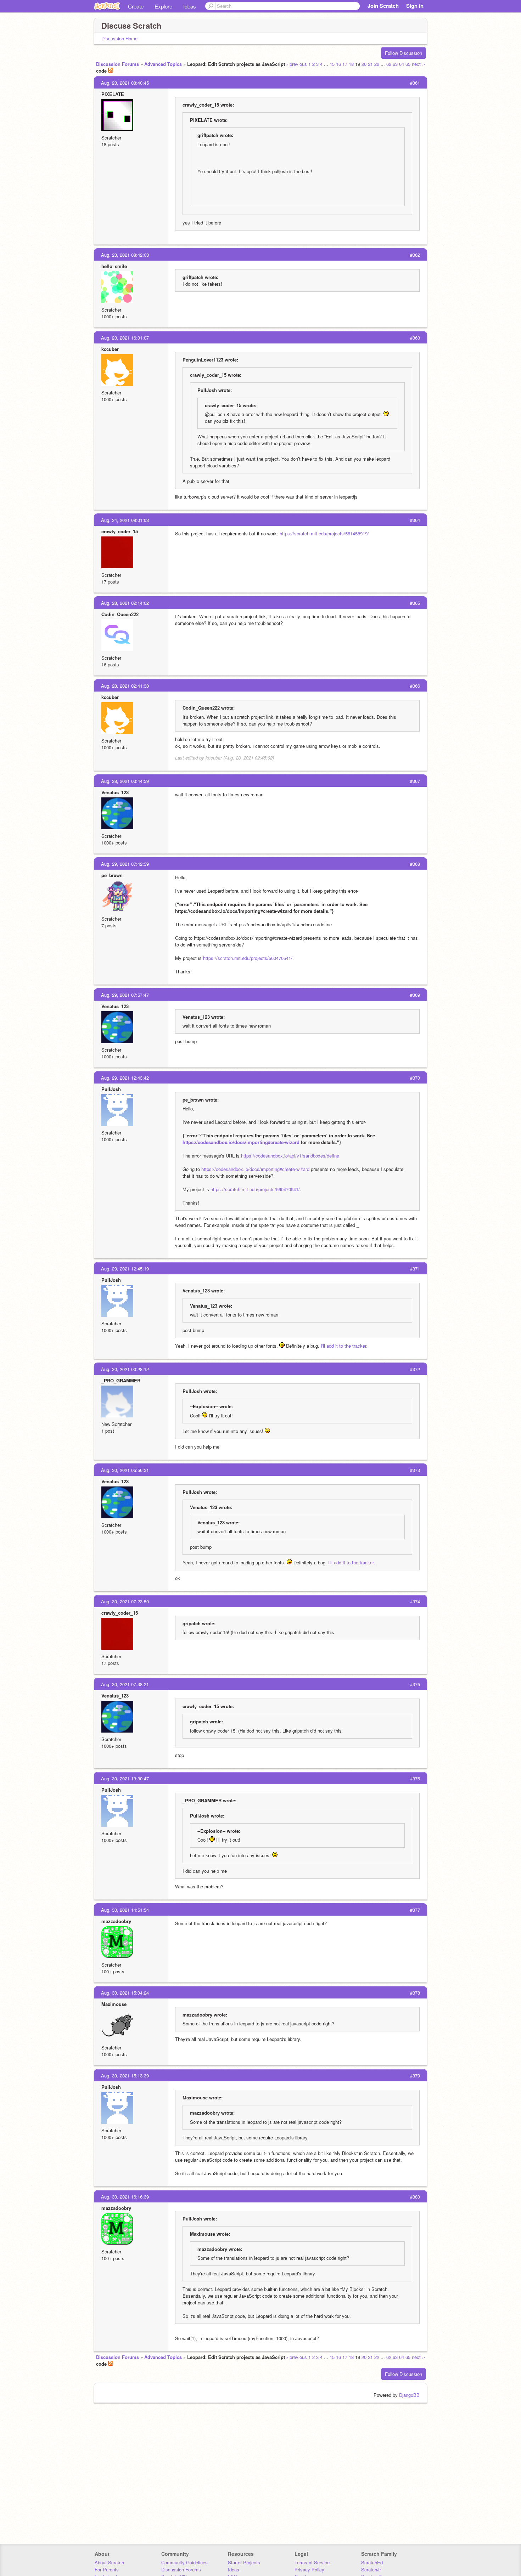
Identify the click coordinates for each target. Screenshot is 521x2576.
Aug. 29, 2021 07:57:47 (125, 995)
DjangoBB (409, 2395)
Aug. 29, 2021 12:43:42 (125, 1078)
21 (370, 64)
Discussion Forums (117, 64)
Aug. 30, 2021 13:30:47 (125, 1778)
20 (364, 64)
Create (136, 6)
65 (408, 64)
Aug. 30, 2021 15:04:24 (125, 1993)
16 (338, 64)
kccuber (110, 349)
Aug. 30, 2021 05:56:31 (125, 1470)
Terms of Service (312, 2562)
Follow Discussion (404, 53)
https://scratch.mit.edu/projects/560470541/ (248, 958)
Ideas (190, 6)
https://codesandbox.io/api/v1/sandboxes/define (290, 1156)
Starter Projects (244, 2562)
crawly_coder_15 (120, 531)
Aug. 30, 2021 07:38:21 (125, 1684)
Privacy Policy (309, 2569)
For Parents (107, 2569)
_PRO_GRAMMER (121, 1380)
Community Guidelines (184, 2562)
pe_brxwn (112, 875)
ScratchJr (371, 2569)
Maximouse (114, 2004)
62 (389, 64)
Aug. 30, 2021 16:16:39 (125, 2197)
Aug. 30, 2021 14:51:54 (125, 1910)
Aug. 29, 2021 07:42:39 (125, 864)
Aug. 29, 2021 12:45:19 (125, 1269)
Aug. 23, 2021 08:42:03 (125, 255)
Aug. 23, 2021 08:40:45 (125, 83)
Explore (163, 6)
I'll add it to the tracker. (344, 1346)
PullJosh (111, 1089)
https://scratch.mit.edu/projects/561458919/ (324, 533)
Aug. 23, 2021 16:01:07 (125, 338)
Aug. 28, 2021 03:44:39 (125, 781)
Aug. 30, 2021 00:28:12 (125, 1369)
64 (402, 64)
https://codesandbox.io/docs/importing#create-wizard (241, 1142)
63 (395, 64)
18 (351, 64)
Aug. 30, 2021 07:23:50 (125, 1601)
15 (332, 64)
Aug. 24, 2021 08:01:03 (125, 520)
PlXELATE (113, 94)
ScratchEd (372, 2562)
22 (377, 64)
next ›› (418, 64)
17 (345, 64)
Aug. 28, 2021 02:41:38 (125, 686)
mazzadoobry (116, 1921)
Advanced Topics (163, 64)
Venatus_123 (115, 792)
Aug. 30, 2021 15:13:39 (125, 2075)
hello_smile (114, 266)
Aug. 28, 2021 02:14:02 (125, 603)
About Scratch (109, 2562)
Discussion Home (119, 38)
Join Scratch (383, 6)
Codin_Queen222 (120, 614)
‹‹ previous (296, 64)
